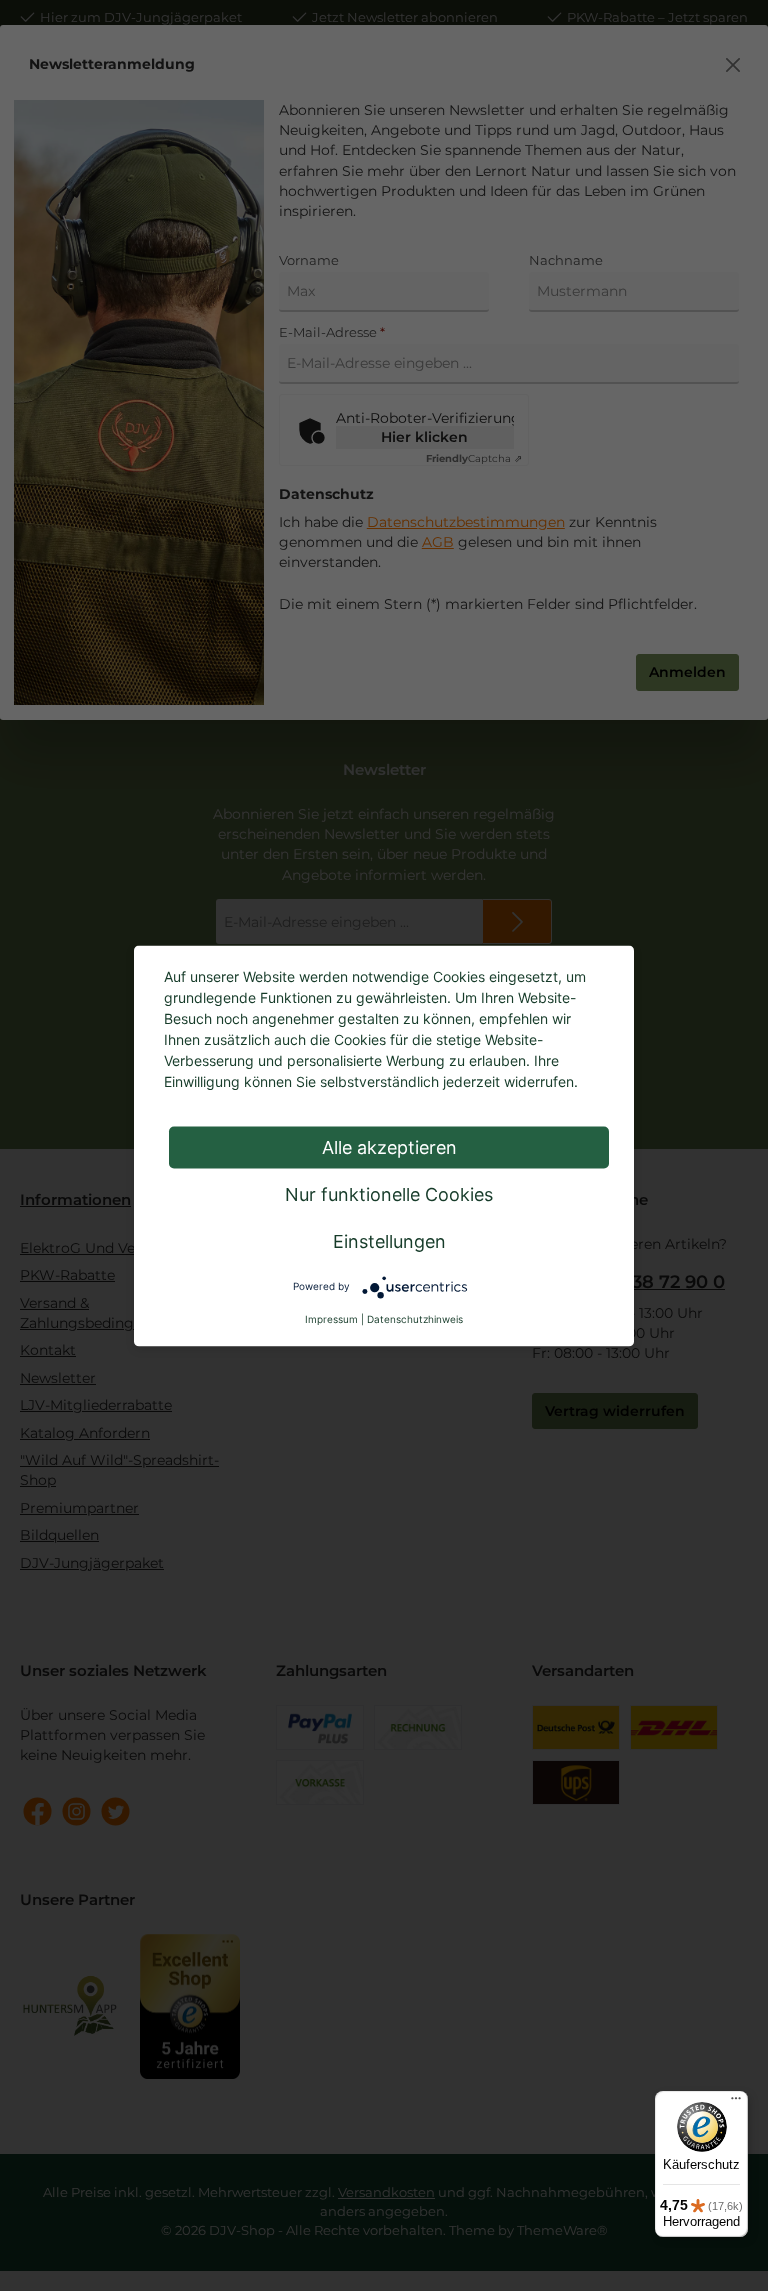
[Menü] (736, 2103)
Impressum (331, 1318)
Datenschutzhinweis (415, 1318)
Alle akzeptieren (389, 1146)
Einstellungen (389, 1240)
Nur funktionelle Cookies (389, 1193)
